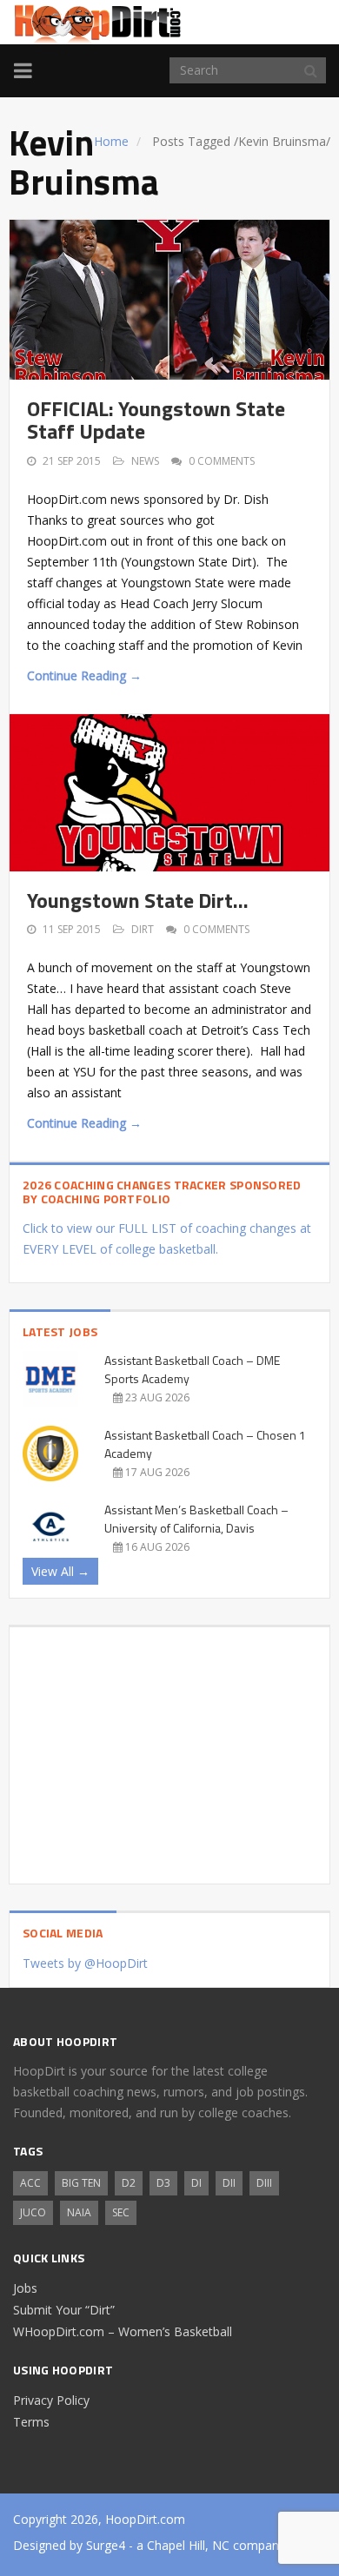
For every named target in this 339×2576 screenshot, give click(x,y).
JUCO (33, 2212)
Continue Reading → (84, 675)
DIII (264, 2183)
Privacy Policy (51, 2400)
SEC (121, 2212)
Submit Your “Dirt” (64, 2310)
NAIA (79, 2212)
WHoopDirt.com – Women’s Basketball (123, 2331)
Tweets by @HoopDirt (85, 1963)
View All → (60, 1571)
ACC (30, 2183)
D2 (129, 2183)
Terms (31, 2422)
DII (229, 2183)
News (145, 461)
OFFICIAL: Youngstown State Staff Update (156, 420)
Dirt (143, 929)
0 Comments (222, 461)
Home (111, 141)
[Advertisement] (169, 1749)
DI (196, 2183)
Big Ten (81, 2183)
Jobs (25, 2288)
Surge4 (106, 2545)
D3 (163, 2183)
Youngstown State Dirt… (138, 900)
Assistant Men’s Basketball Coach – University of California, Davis (196, 1519)
